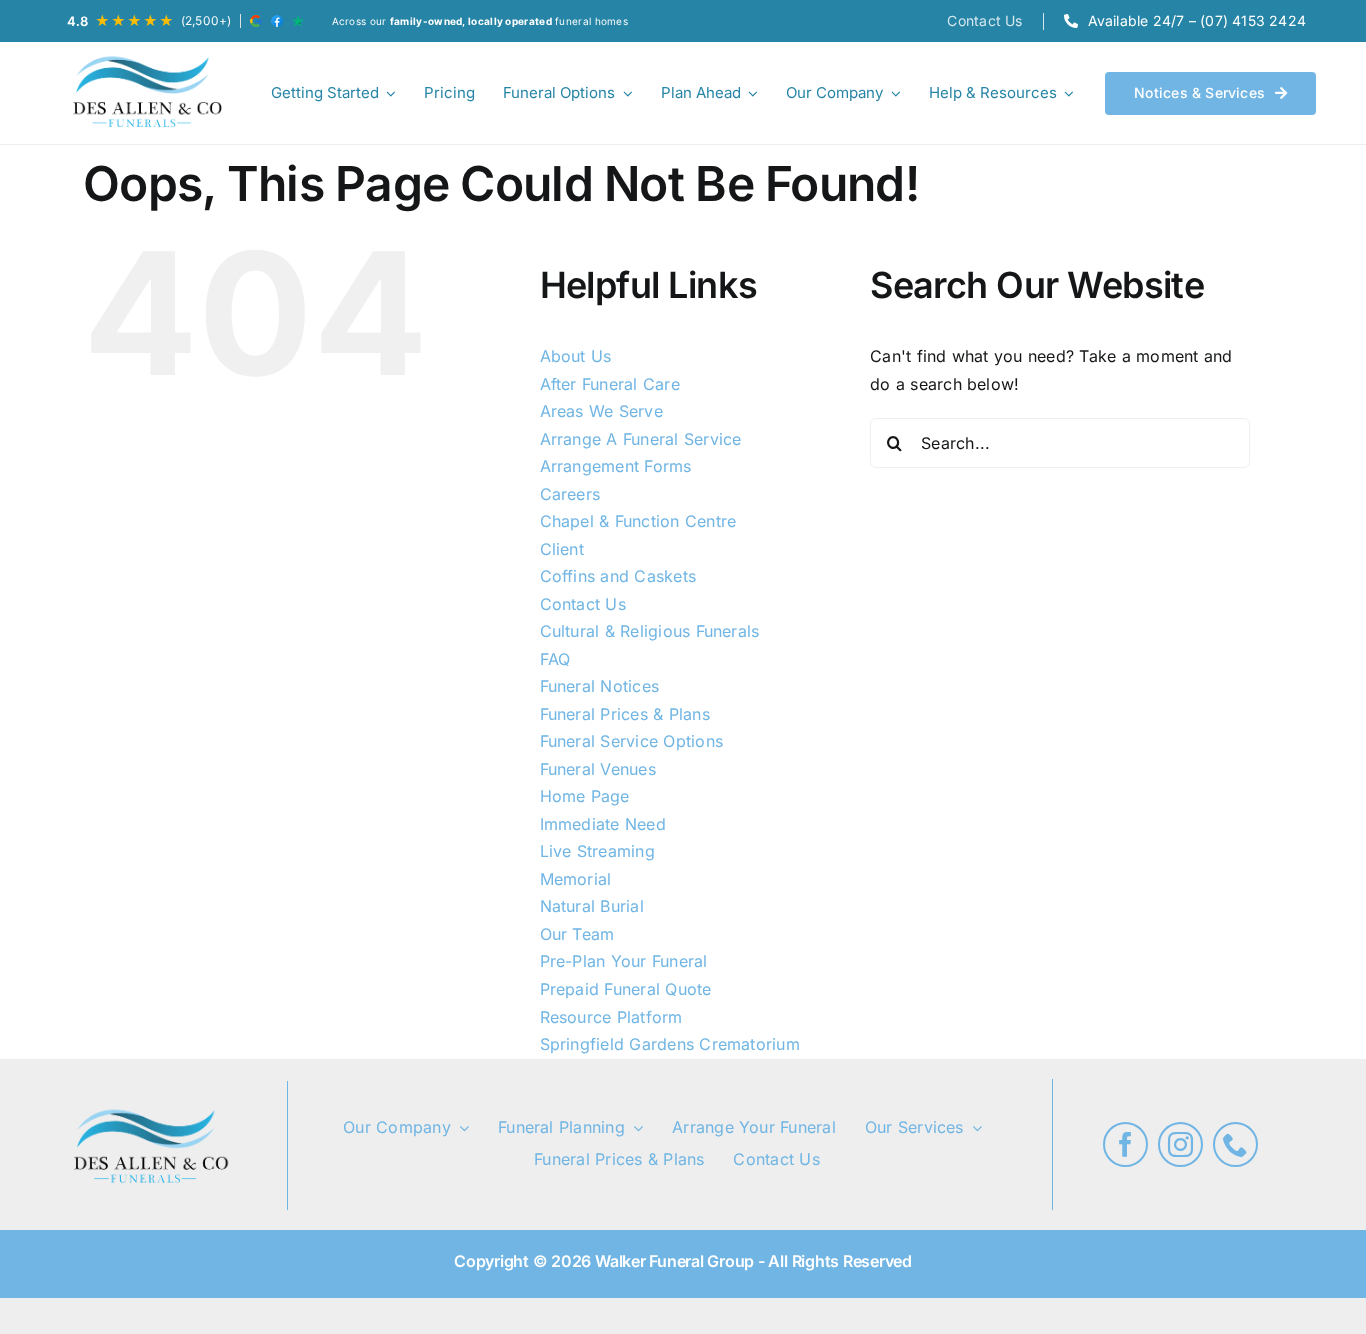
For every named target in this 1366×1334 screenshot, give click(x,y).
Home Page (585, 796)
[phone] (1235, 1144)
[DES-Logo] (145, 93)
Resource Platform (611, 1017)
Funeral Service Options (632, 741)
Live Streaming (597, 851)
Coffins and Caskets (618, 576)
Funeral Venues (598, 769)
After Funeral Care (610, 384)
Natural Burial (592, 906)
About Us (576, 356)
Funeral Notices (600, 686)
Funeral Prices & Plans (625, 714)
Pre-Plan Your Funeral (624, 961)
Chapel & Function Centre (638, 521)
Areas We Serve (601, 411)
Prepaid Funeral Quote (626, 989)
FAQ (555, 659)
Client (562, 549)
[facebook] (1125, 1144)
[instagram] (1180, 1144)
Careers (570, 494)
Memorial (576, 879)
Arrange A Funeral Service (641, 439)
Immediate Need (603, 824)
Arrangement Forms (616, 466)
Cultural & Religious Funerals (650, 631)
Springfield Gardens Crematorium (670, 1044)
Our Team (577, 934)
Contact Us (583, 604)
